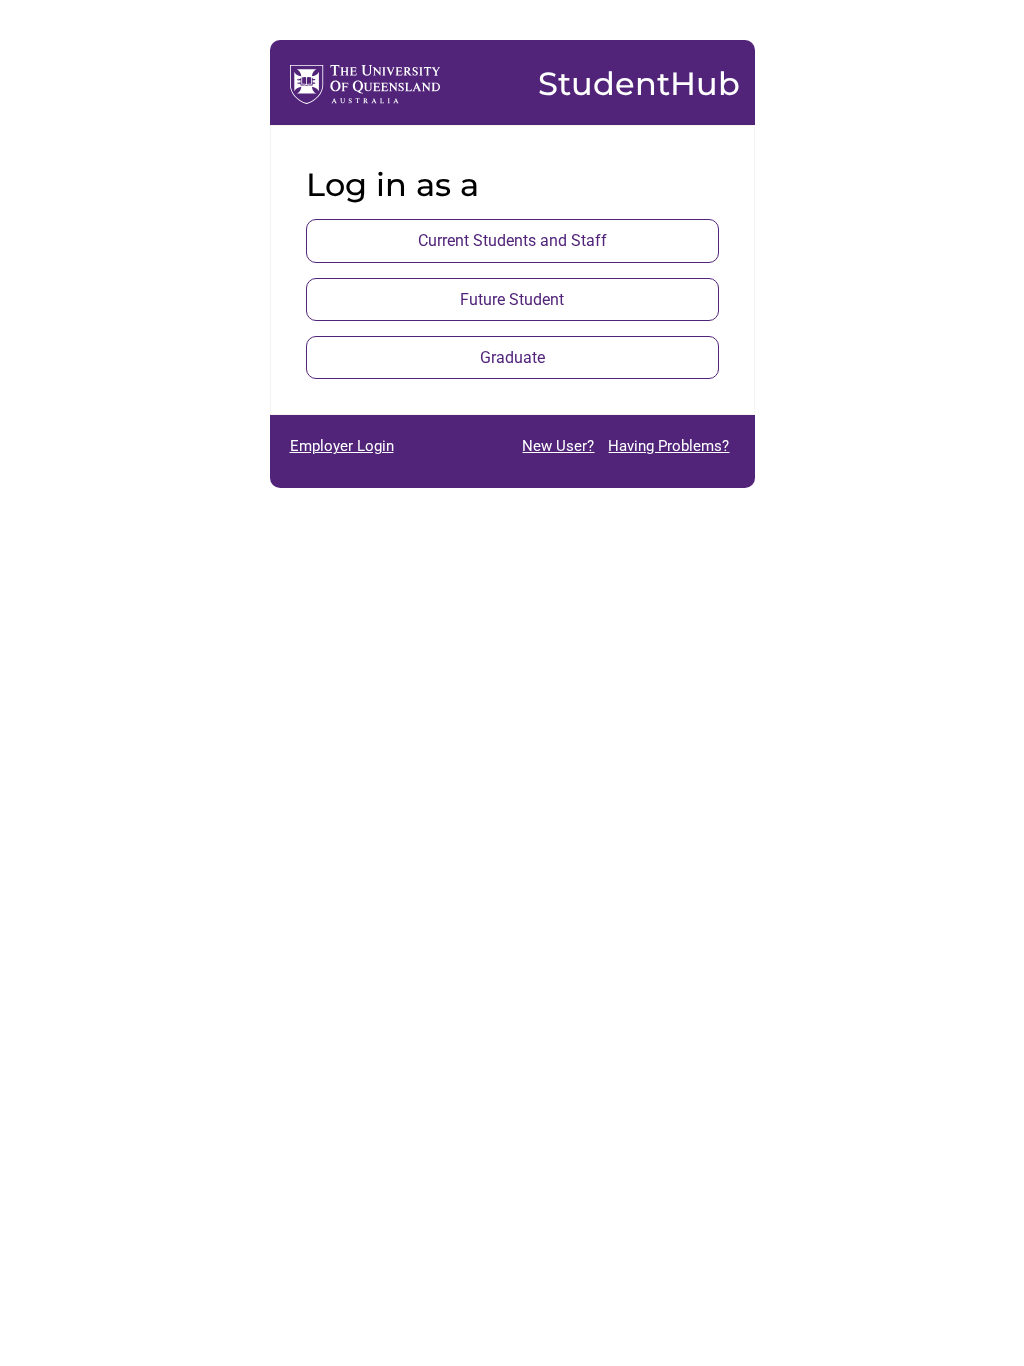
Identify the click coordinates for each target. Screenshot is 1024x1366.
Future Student (512, 299)
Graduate (512, 357)
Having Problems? (668, 446)
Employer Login (342, 446)
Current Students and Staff (512, 240)
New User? (558, 446)
